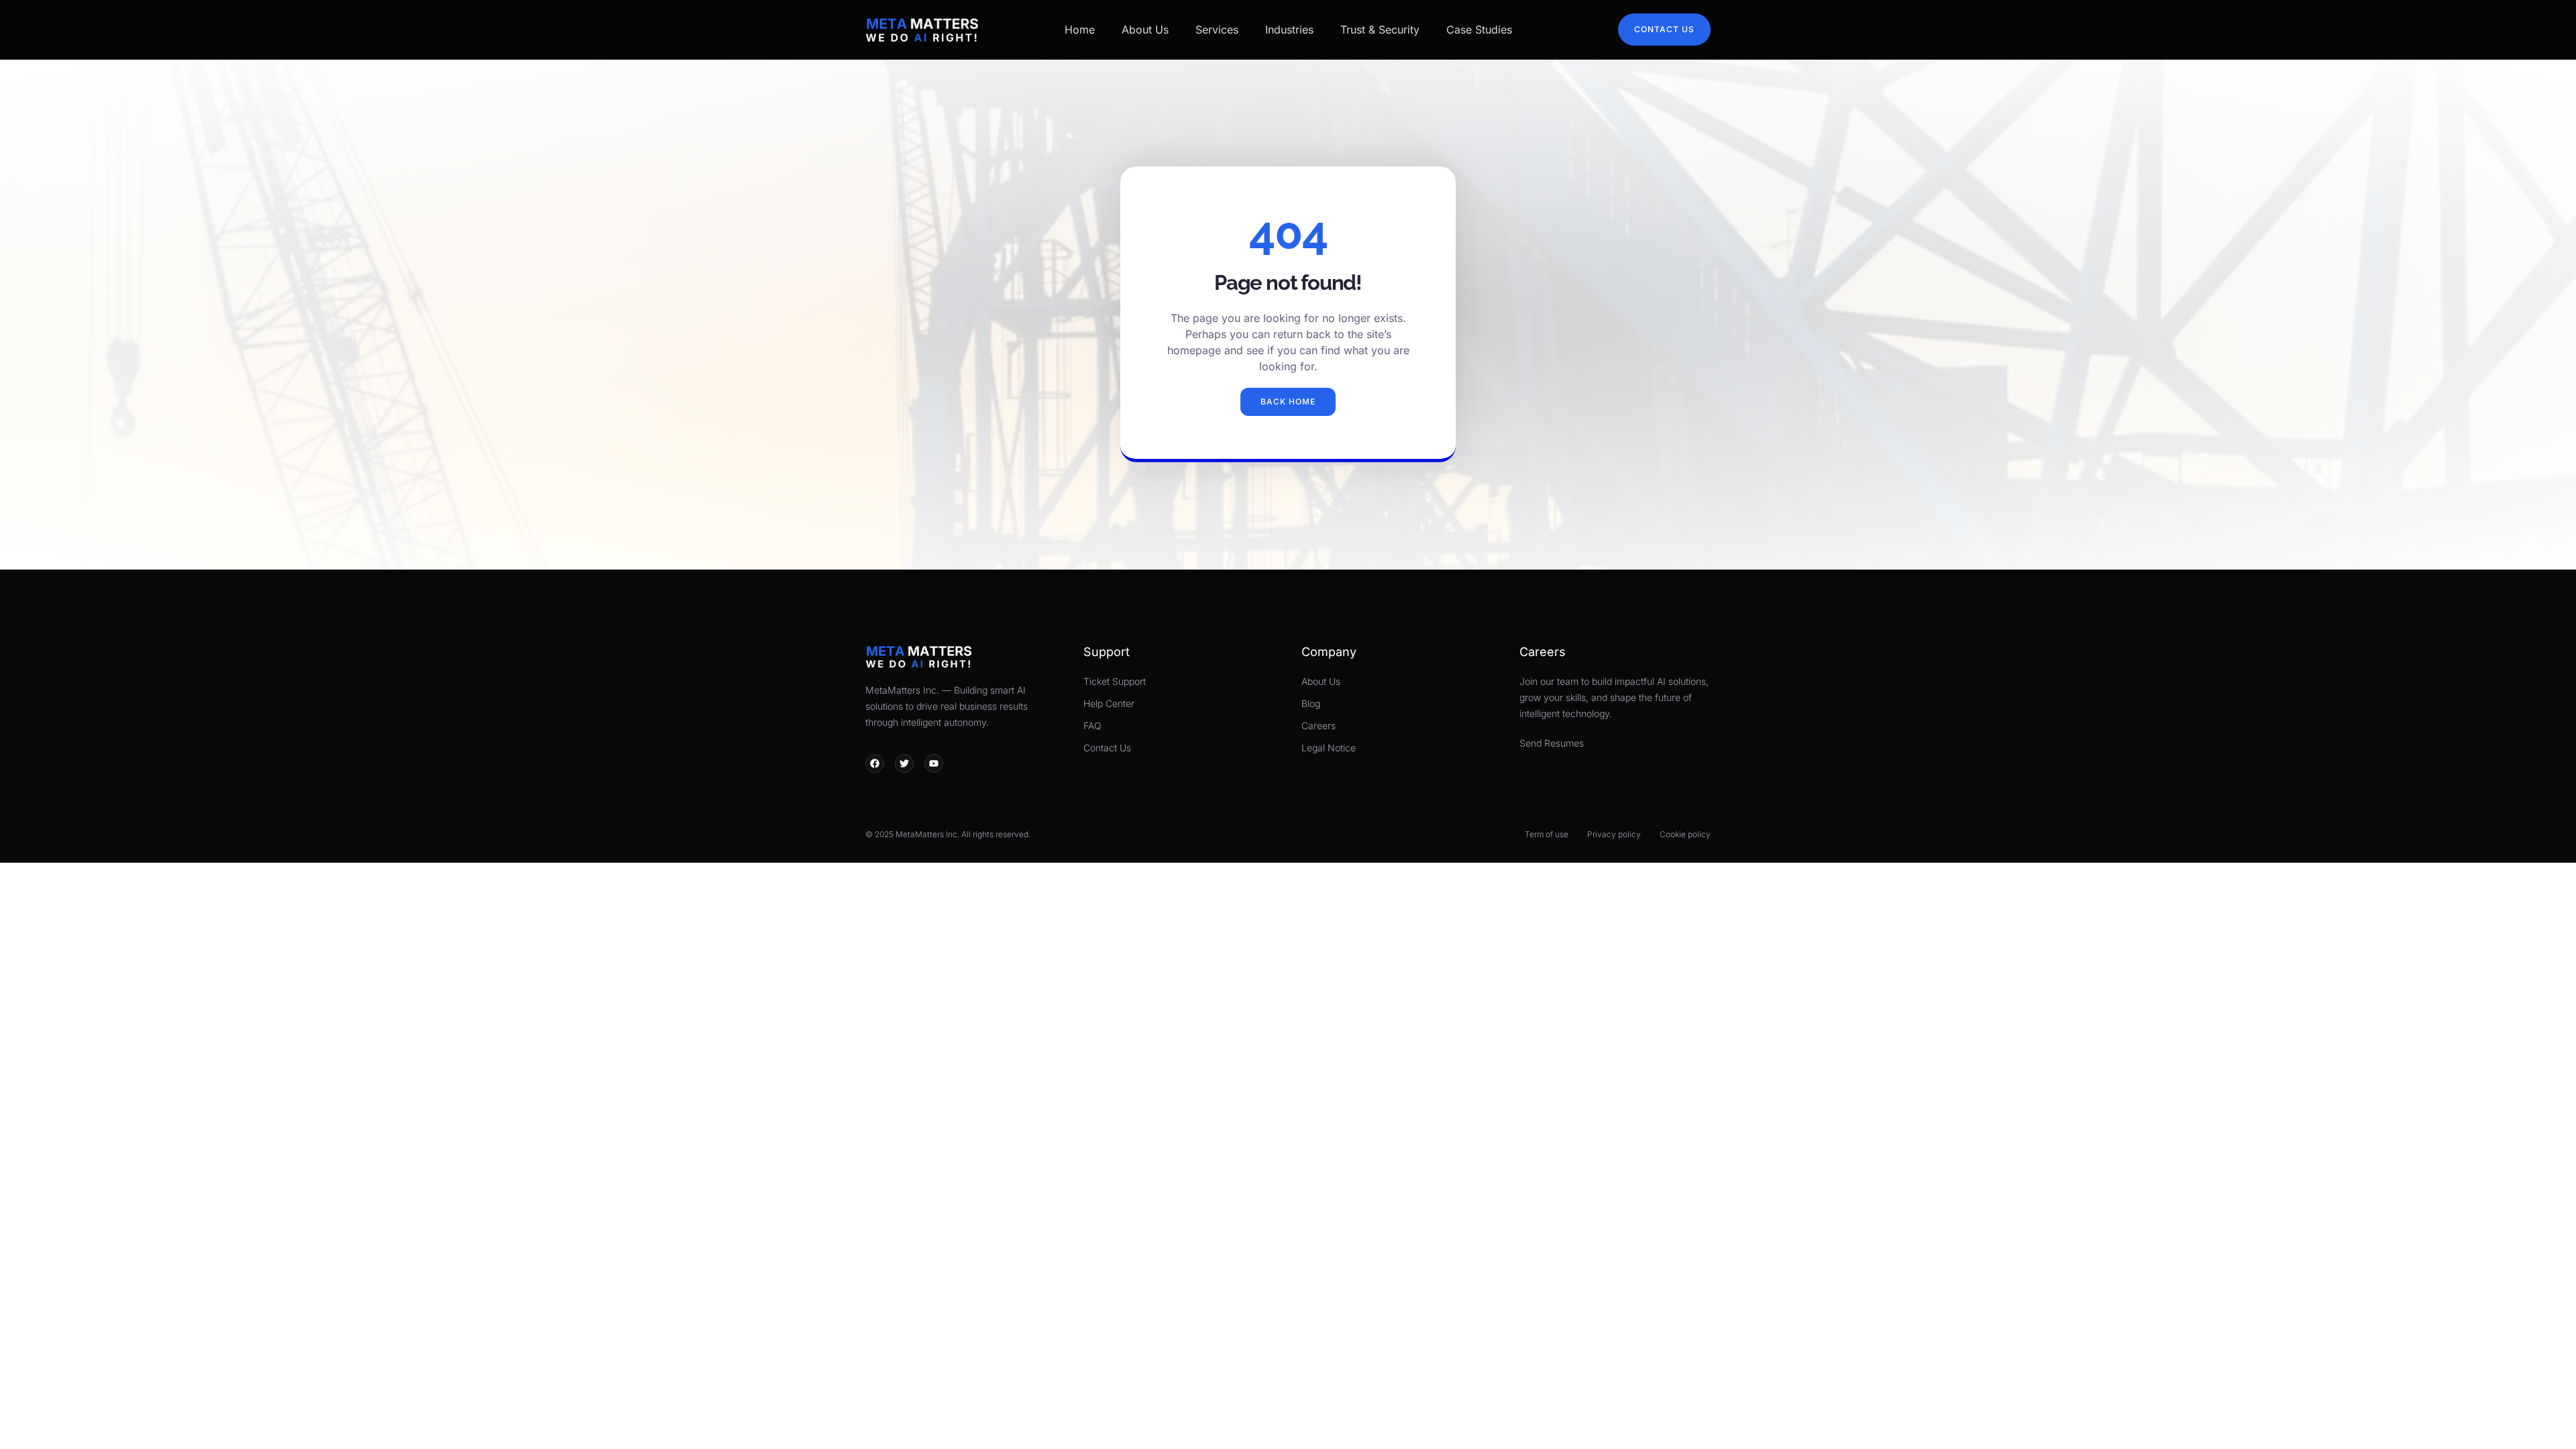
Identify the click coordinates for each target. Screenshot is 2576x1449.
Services (1217, 30)
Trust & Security (1380, 30)
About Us (1145, 30)
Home (1080, 30)
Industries (1289, 30)
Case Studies (1479, 30)
